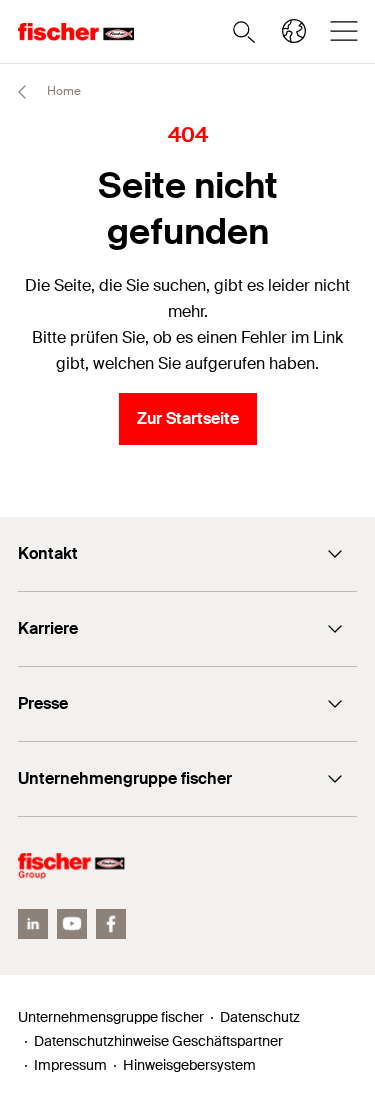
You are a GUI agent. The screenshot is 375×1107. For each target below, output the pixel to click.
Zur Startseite (188, 418)
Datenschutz (260, 1017)
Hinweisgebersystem (189, 1065)
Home (62, 91)
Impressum (70, 1065)
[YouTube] (72, 924)
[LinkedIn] (33, 924)
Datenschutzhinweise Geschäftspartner (158, 1041)
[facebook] (111, 924)
